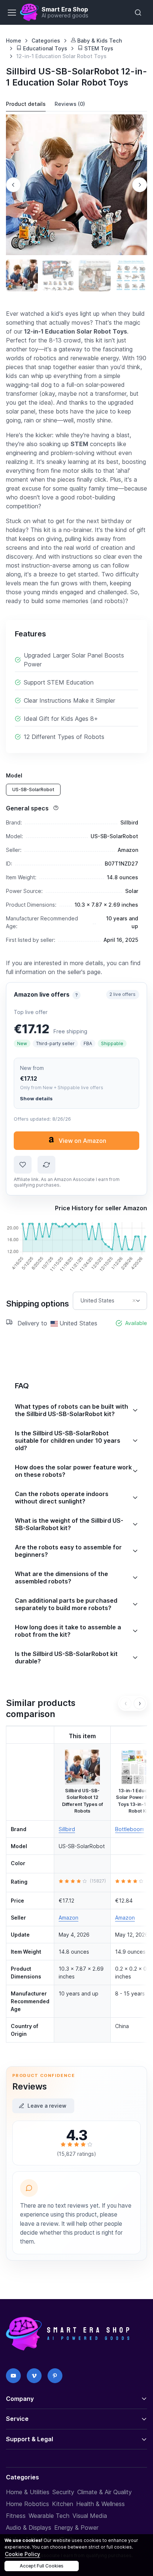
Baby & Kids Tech (99, 41)
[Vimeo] (34, 2376)
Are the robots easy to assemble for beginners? (68, 1551)
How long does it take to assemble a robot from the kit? (68, 1631)
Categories (46, 41)
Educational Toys (44, 48)
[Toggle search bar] (138, 13)
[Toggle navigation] (12, 13)
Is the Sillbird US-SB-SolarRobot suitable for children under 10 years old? (68, 1441)
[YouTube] (13, 2376)
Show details (36, 1098)
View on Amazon (82, 1141)
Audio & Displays (29, 2528)
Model (14, 775)
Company (20, 2399)
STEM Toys (98, 48)
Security (63, 2492)
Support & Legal (30, 2439)
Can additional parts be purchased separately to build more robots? (66, 1604)
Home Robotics (27, 2504)
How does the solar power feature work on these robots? (73, 1471)
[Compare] (46, 1165)
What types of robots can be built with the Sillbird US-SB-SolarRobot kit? (71, 1410)
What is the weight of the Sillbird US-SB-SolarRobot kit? (69, 1524)
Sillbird (67, 1829)
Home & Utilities (28, 2492)
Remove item (134, 1301)
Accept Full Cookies (42, 2566)
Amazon (69, 1918)
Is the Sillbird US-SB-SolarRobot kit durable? (66, 1657)
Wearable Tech (49, 2516)
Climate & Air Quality (105, 2492)
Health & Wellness (100, 2504)
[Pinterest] (55, 2376)
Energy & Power (76, 2528)
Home (14, 41)
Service (17, 2419)
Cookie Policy (22, 2554)
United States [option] (97, 1301)
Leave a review (47, 2106)
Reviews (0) (70, 104)
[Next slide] (140, 185)
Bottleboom (130, 1829)
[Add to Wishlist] (23, 1165)
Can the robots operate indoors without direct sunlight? (62, 1498)
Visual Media (90, 2516)
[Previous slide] (13, 185)
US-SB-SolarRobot (33, 789)
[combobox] (110, 1301)
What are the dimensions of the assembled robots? (61, 1578)
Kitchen (63, 2504)
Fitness (16, 2516)
